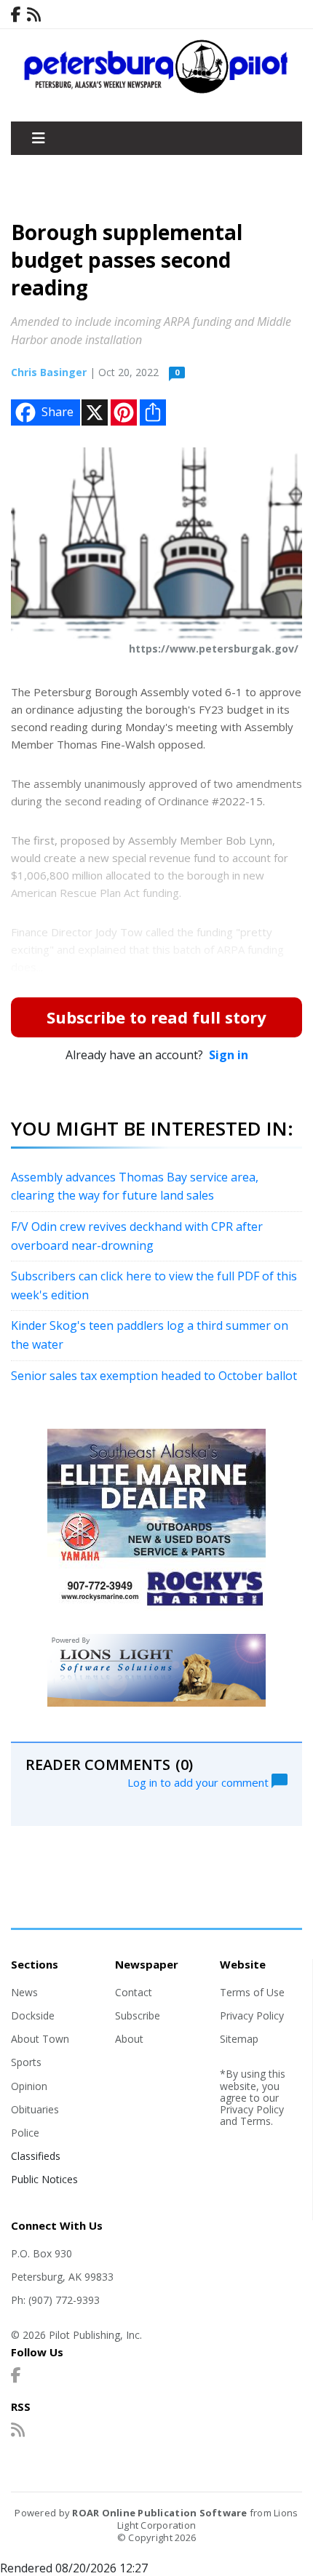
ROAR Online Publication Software (159, 2513)
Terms (255, 2121)
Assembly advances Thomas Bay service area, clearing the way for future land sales (135, 1187)
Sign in (229, 1055)
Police (25, 2133)
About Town (40, 2039)
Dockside (33, 2015)
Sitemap (239, 2039)
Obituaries (35, 2109)
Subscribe (138, 2015)
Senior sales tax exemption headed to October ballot (154, 1376)
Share (58, 412)
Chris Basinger (49, 372)
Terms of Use (252, 1992)
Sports (26, 2062)
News (24, 1992)
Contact (134, 1992)
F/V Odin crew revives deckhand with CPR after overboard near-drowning (137, 1236)
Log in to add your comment (199, 1782)
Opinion (29, 2086)
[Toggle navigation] (39, 138)
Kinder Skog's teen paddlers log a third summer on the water (150, 1335)
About (129, 2039)
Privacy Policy (252, 2015)
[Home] (156, 90)
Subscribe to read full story (156, 1017)
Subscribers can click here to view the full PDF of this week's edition (154, 1285)
